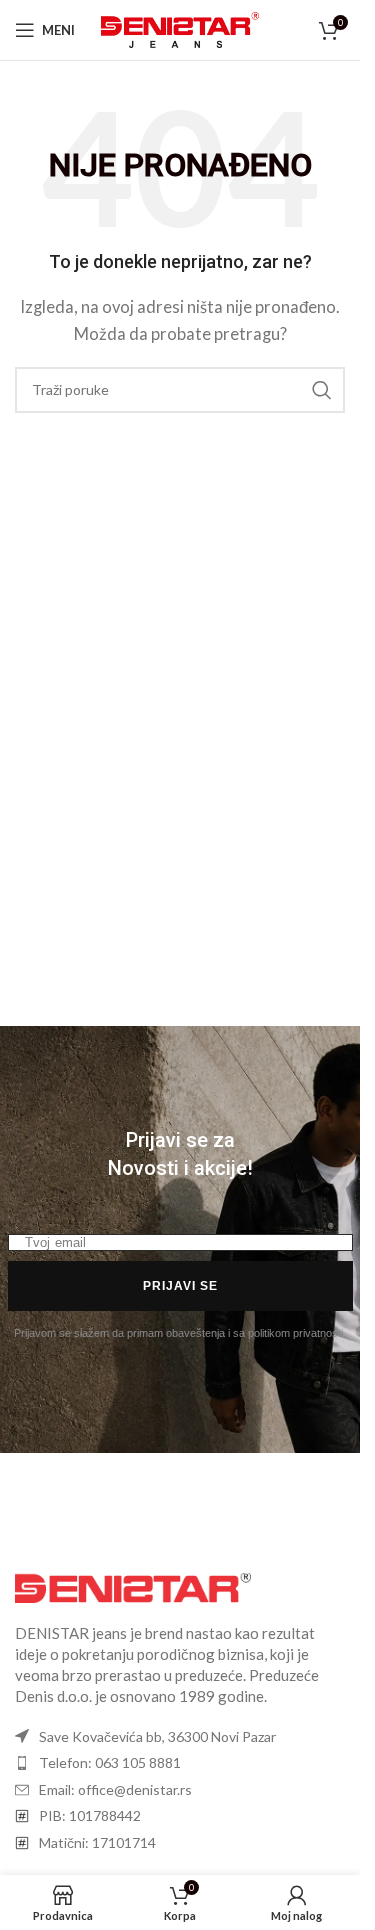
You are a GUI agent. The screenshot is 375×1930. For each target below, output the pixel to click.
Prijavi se (180, 1286)
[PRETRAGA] (322, 390)
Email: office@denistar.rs (115, 1789)
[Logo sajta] (180, 28)
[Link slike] (133, 1585)
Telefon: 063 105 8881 (110, 1762)
